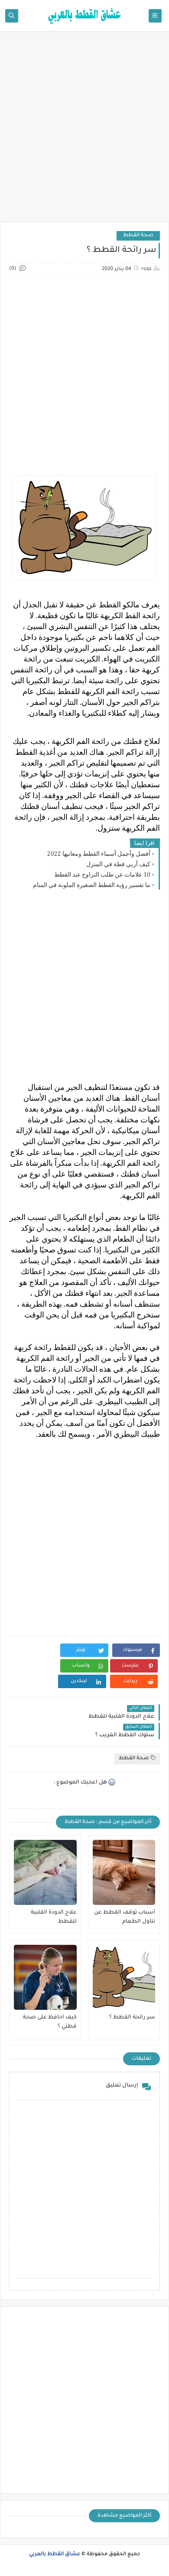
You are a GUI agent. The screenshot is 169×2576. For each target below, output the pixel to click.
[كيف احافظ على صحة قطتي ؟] (45, 1977)
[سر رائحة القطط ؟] (124, 1977)
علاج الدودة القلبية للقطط (54, 1917)
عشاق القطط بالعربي (55, 2555)
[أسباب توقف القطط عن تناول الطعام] (124, 1872)
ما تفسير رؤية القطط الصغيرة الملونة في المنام (92, 885)
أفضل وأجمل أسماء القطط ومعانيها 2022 (99, 854)
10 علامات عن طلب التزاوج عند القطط (102, 875)
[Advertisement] (84, 131)
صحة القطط (138, 236)
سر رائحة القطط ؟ (132, 2018)
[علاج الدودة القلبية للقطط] (45, 1872)
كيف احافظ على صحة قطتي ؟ (50, 2022)
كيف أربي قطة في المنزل (118, 864)
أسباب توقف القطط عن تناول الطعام (125, 1917)
